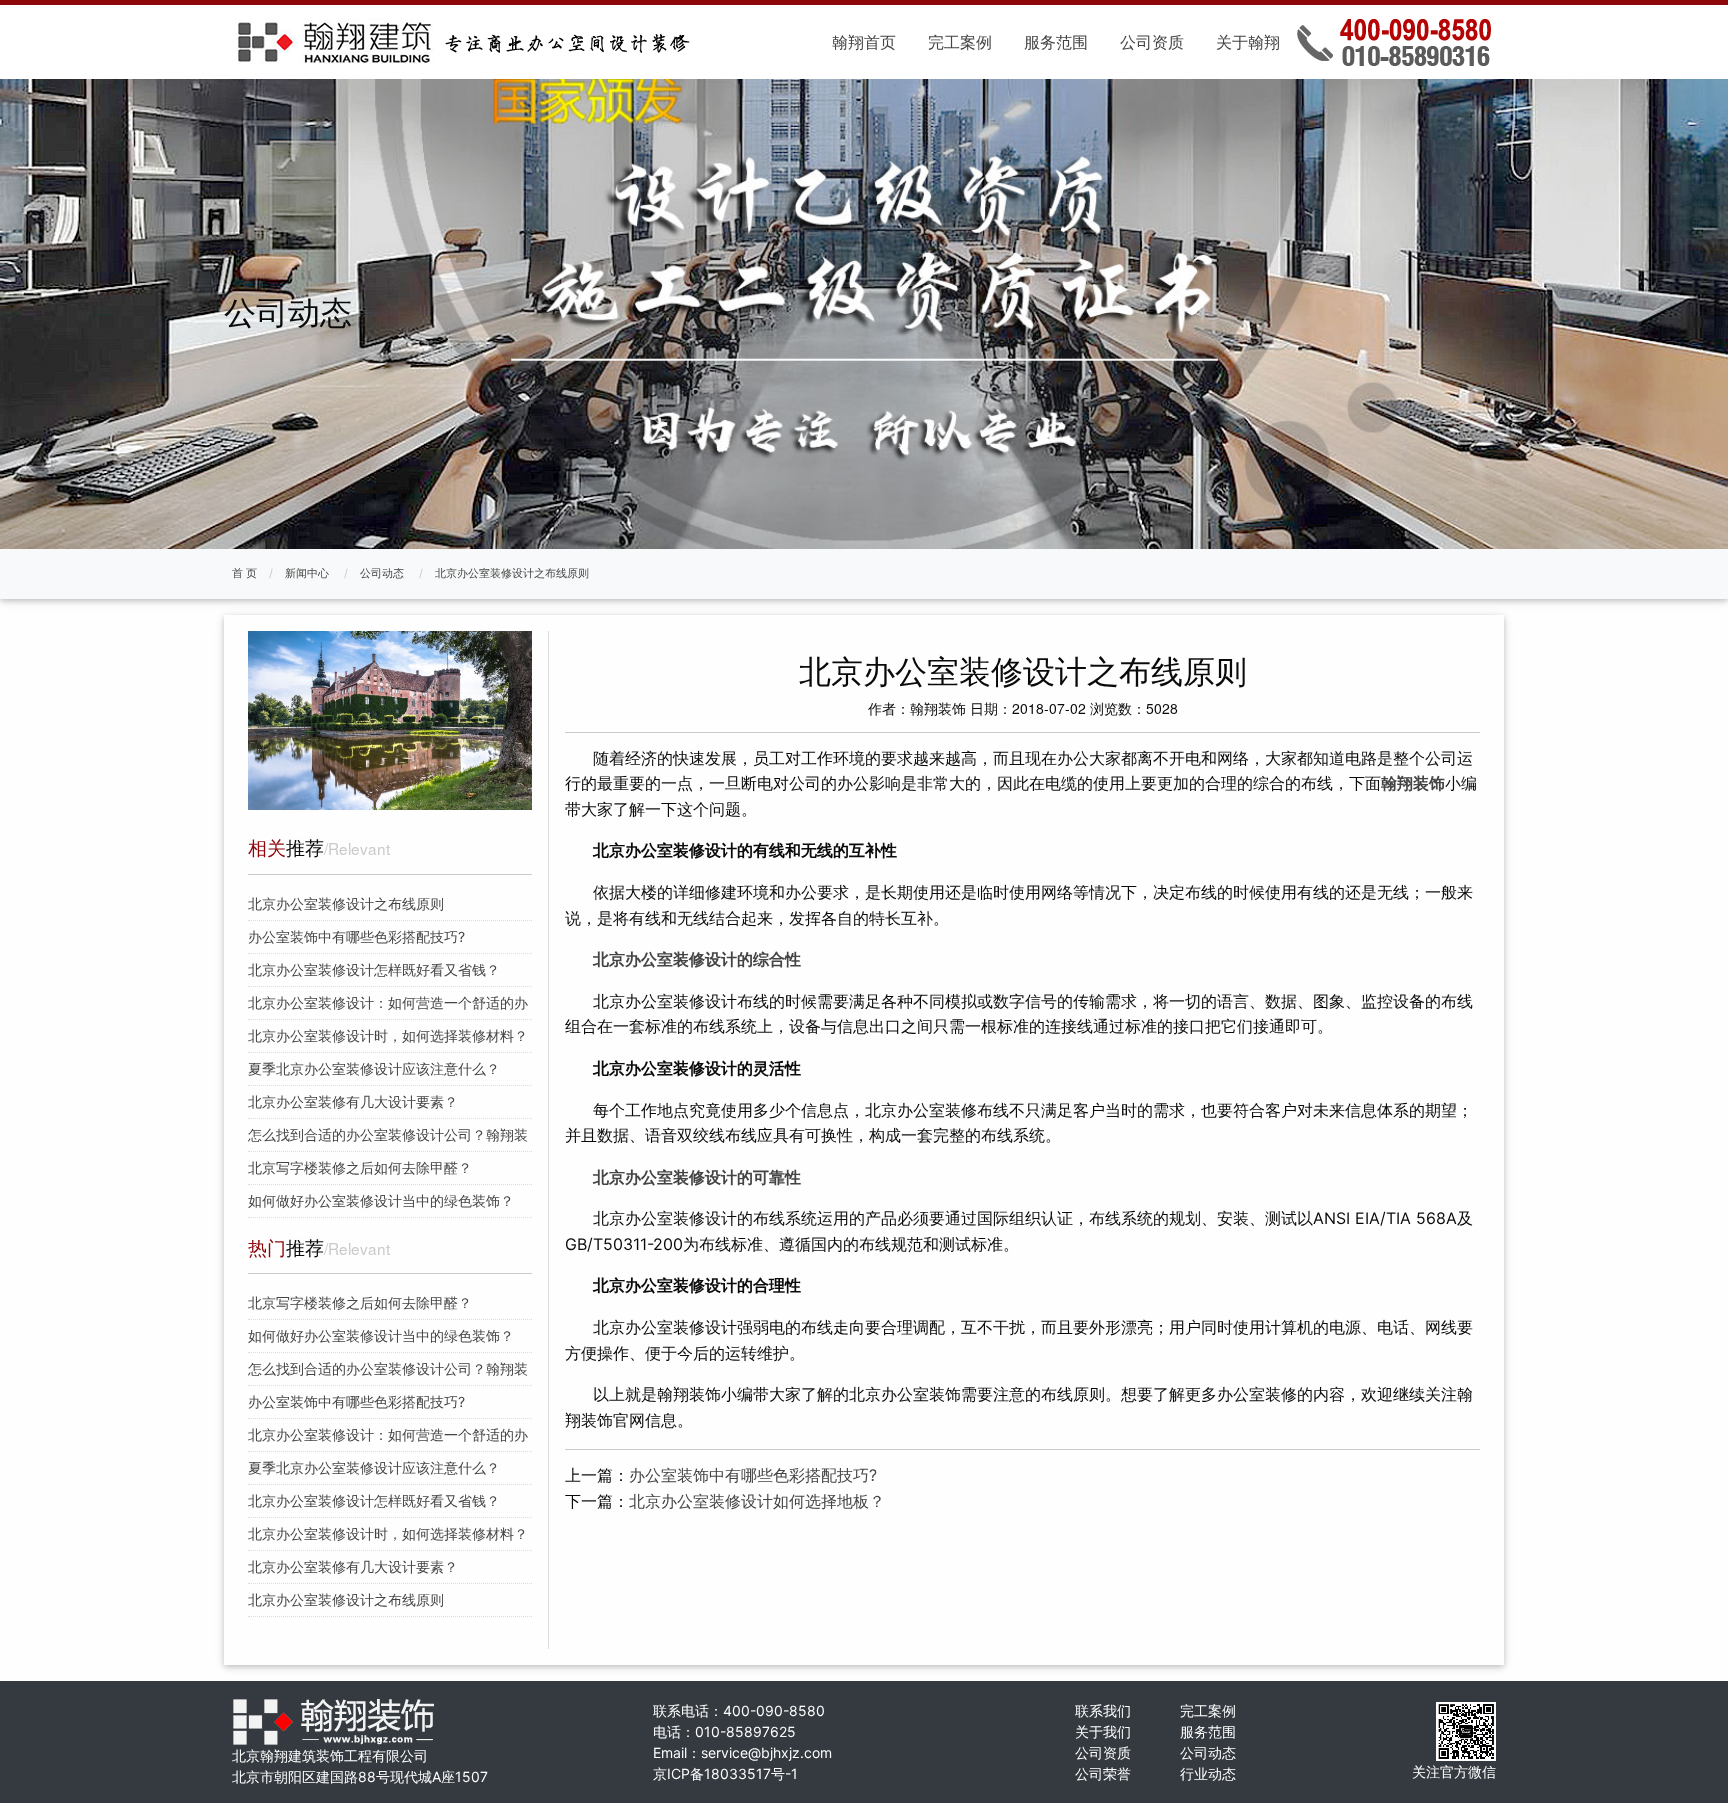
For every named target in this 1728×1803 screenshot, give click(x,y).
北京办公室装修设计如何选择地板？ (757, 1501)
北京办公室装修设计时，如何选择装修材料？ (388, 1035)
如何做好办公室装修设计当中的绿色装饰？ (381, 1200)
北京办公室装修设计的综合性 (697, 959)
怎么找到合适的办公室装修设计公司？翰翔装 (388, 1134)
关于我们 (1103, 1731)
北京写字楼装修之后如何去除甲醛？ (360, 1167)
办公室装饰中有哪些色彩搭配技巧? (356, 936)
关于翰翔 (1248, 42)
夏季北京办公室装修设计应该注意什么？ (374, 1068)
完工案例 (960, 42)
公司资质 (1152, 42)
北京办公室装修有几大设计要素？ (353, 1101)
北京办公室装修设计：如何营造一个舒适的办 (388, 1002)
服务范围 (1056, 42)
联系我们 (1103, 1710)
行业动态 (1208, 1773)
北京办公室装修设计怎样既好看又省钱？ (374, 969)
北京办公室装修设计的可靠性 (697, 1177)
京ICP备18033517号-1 (725, 1773)
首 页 (244, 573)
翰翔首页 (864, 42)
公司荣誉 (1103, 1773)
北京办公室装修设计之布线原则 (512, 573)
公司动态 (382, 573)
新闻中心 (307, 573)
